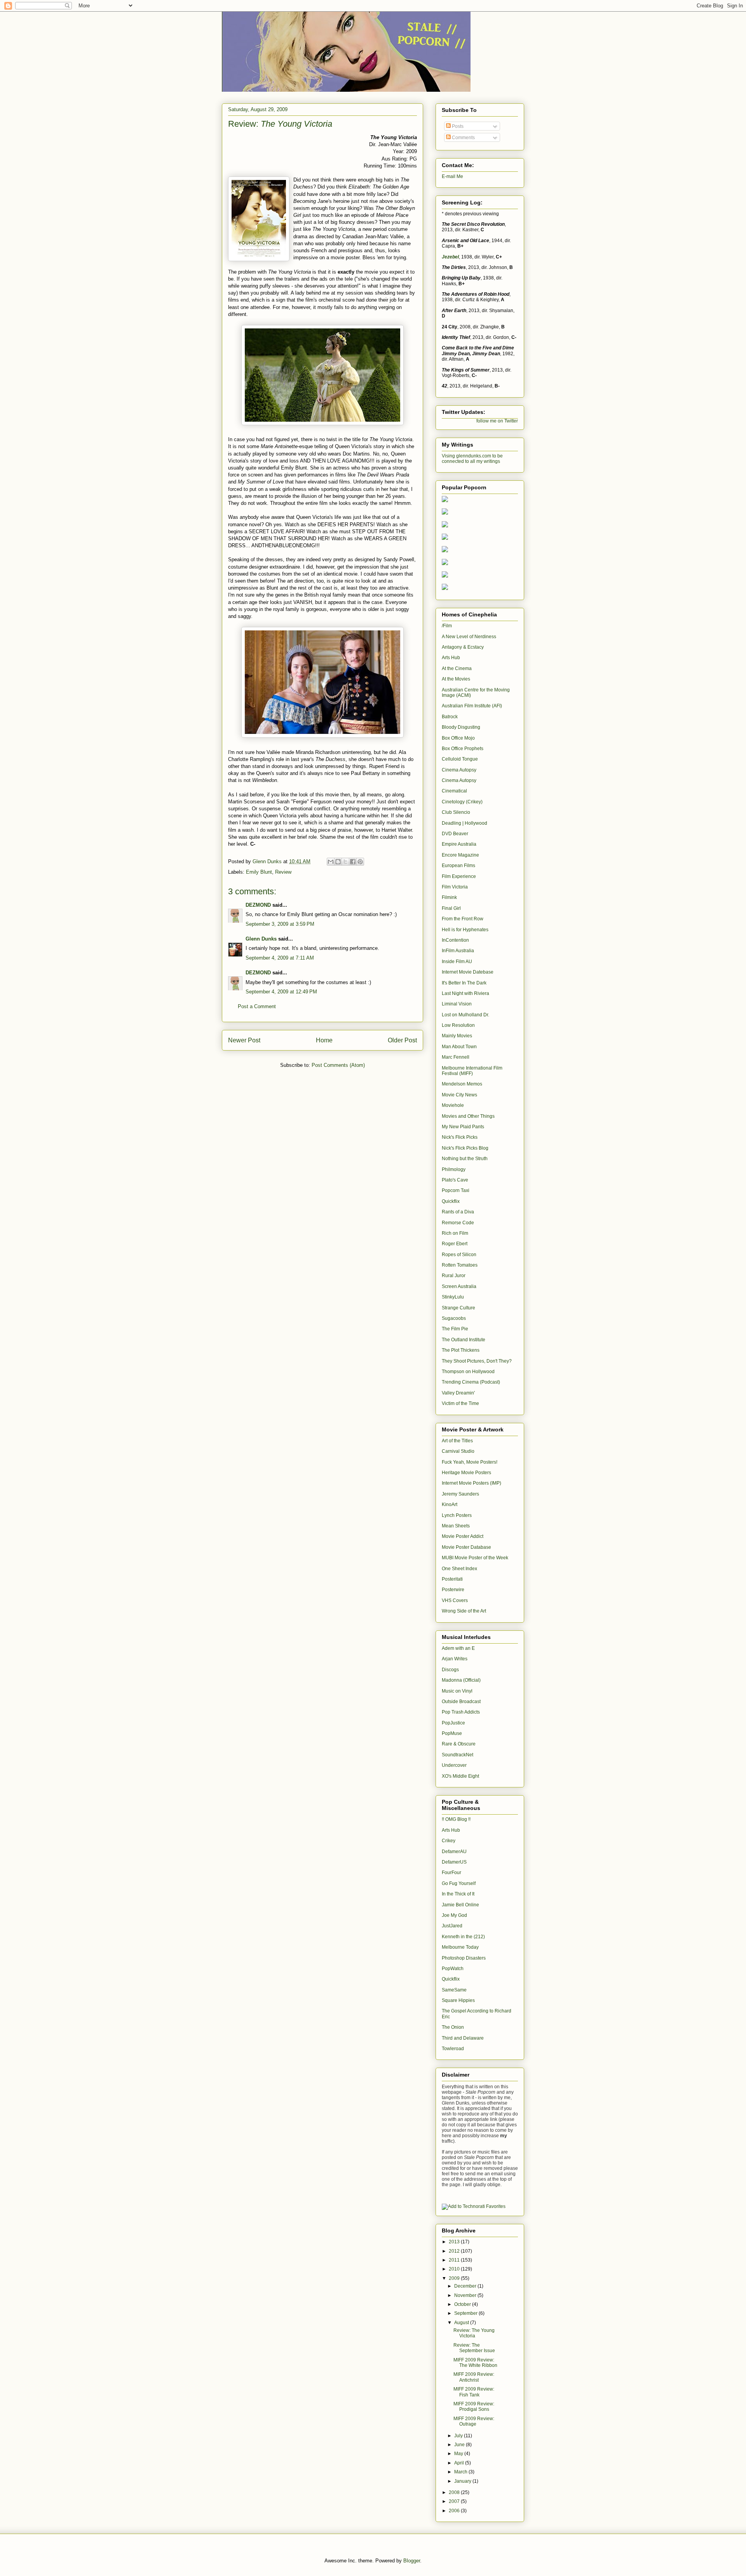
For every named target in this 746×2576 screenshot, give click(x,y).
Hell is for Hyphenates (465, 930)
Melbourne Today (460, 1947)
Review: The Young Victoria (474, 2333)
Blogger (412, 2561)
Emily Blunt (259, 872)
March (461, 2472)
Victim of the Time (460, 1403)
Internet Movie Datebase (468, 972)
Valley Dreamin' (458, 1393)
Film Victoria (455, 887)
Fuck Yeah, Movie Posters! (470, 1462)
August (462, 2323)
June (460, 2445)
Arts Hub (451, 658)
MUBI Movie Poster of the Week (475, 1558)
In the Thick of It (458, 1894)
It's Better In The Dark (464, 983)
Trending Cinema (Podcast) (471, 1382)
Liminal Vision (457, 1004)
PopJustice (453, 1723)
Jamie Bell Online (460, 1905)
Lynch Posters (457, 1515)
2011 (455, 2260)
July (459, 2436)
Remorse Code (458, 1223)
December (466, 2286)
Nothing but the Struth (465, 1159)
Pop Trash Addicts (461, 1712)
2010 (455, 2269)
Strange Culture (458, 1308)
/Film (447, 626)
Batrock (450, 717)
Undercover (454, 1765)
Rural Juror (454, 1276)
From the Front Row (463, 919)
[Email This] (331, 862)
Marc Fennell (456, 1057)
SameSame (454, 1990)
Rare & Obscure (459, 1744)
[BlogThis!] (338, 862)
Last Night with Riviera (465, 993)
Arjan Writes (455, 1659)
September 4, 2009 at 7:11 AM (280, 958)
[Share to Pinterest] (360, 862)
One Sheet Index (459, 1569)
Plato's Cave (455, 1180)
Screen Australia (459, 1286)
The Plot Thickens (461, 1350)
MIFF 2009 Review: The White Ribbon (475, 2363)
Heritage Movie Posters (466, 1473)
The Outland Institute (464, 1340)
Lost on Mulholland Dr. (465, 1015)
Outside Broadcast (461, 1702)
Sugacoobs (454, 1318)
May (459, 2454)
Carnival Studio (458, 1451)
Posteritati (452, 1579)
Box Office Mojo (458, 738)
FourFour (451, 1873)
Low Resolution (458, 1025)
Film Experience (459, 876)
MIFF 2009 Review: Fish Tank (474, 2392)
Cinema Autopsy (459, 770)
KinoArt (450, 1504)
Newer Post (244, 1040)
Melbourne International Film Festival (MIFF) (472, 1071)
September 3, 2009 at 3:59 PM (280, 924)
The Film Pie (455, 1329)
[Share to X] (345, 862)
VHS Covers (455, 1600)
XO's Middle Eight (460, 1776)
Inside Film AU (457, 962)
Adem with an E (458, 1648)
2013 (455, 2242)
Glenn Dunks (261, 939)
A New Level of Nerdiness (469, 637)
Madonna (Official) (461, 1680)
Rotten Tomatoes (460, 1265)
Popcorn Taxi (456, 1190)
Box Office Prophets (463, 749)
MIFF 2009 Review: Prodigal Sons (474, 2407)
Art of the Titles (457, 1441)
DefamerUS (454, 1862)
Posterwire (453, 1590)
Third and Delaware (463, 2038)
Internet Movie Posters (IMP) (471, 1483)
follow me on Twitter (497, 421)
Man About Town (459, 1047)
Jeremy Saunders (460, 1494)
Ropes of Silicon (459, 1255)
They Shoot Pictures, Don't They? (477, 1361)
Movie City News (459, 1095)
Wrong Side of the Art (464, 1611)
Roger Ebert (455, 1244)
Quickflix (451, 1201)
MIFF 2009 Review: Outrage (474, 2421)
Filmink (449, 897)
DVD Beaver (455, 834)
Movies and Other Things (468, 1116)
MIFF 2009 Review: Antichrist (474, 2377)
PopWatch (453, 1969)
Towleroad (453, 2049)
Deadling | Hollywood (465, 823)
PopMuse (452, 1733)
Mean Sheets (456, 1526)
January (463, 2481)
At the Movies (456, 679)
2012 (455, 2251)
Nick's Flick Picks (460, 1137)
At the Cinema (457, 668)
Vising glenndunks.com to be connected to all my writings (472, 459)
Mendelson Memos (462, 1084)
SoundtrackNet (458, 1755)
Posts (457, 126)
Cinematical (454, 791)
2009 (455, 2278)
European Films (458, 866)
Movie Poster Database (466, 1547)
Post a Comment (257, 1006)
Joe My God (454, 1915)
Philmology (454, 1169)
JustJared (452, 1926)
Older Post (402, 1040)
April (460, 2463)
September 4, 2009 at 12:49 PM (281, 992)
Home (324, 1040)
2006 (455, 2511)
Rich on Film (455, 1233)
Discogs (450, 1670)
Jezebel (450, 257)
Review (283, 872)
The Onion (453, 2027)
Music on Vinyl (457, 1691)
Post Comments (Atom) (338, 1065)
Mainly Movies (457, 1036)
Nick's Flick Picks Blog (465, 1148)
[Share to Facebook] (353, 862)
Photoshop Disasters (464, 1958)
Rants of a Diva (458, 1212)
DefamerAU (454, 1852)
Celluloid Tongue (460, 759)
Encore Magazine (460, 855)
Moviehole (453, 1105)
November (466, 2295)
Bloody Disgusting (461, 727)
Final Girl (451, 908)
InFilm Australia (458, 951)
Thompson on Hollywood (468, 1372)
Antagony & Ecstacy (463, 647)
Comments (463, 138)
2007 (455, 2501)
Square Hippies (458, 2000)
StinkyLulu (453, 1297)
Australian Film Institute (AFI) (472, 706)
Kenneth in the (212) (463, 1937)
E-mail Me (452, 176)
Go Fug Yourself (459, 1883)
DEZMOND (258, 905)
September (466, 2313)
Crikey (449, 1841)
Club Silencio (456, 812)
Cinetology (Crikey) (462, 802)
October (463, 2304)
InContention (455, 940)
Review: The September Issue (474, 2348)
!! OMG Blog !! (456, 1819)
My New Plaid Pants (463, 1127)
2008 (455, 2492)
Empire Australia (459, 844)
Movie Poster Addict (463, 1536)
